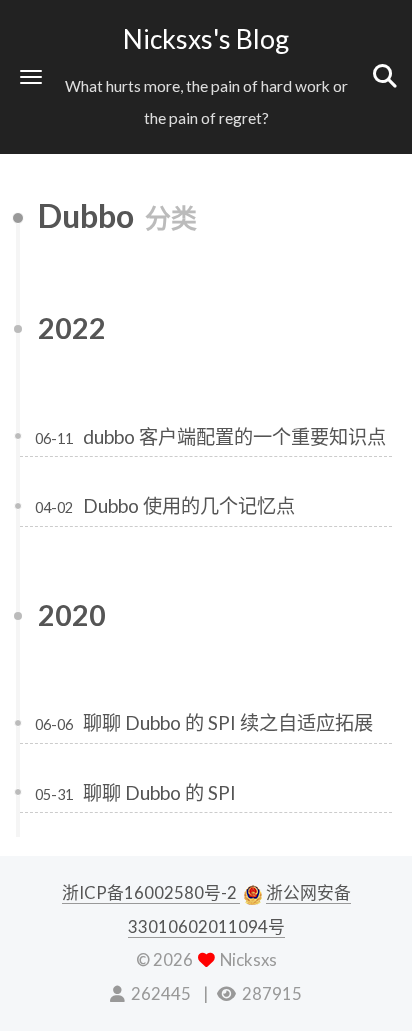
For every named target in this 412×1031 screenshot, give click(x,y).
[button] (31, 76)
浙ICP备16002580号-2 (151, 892)
